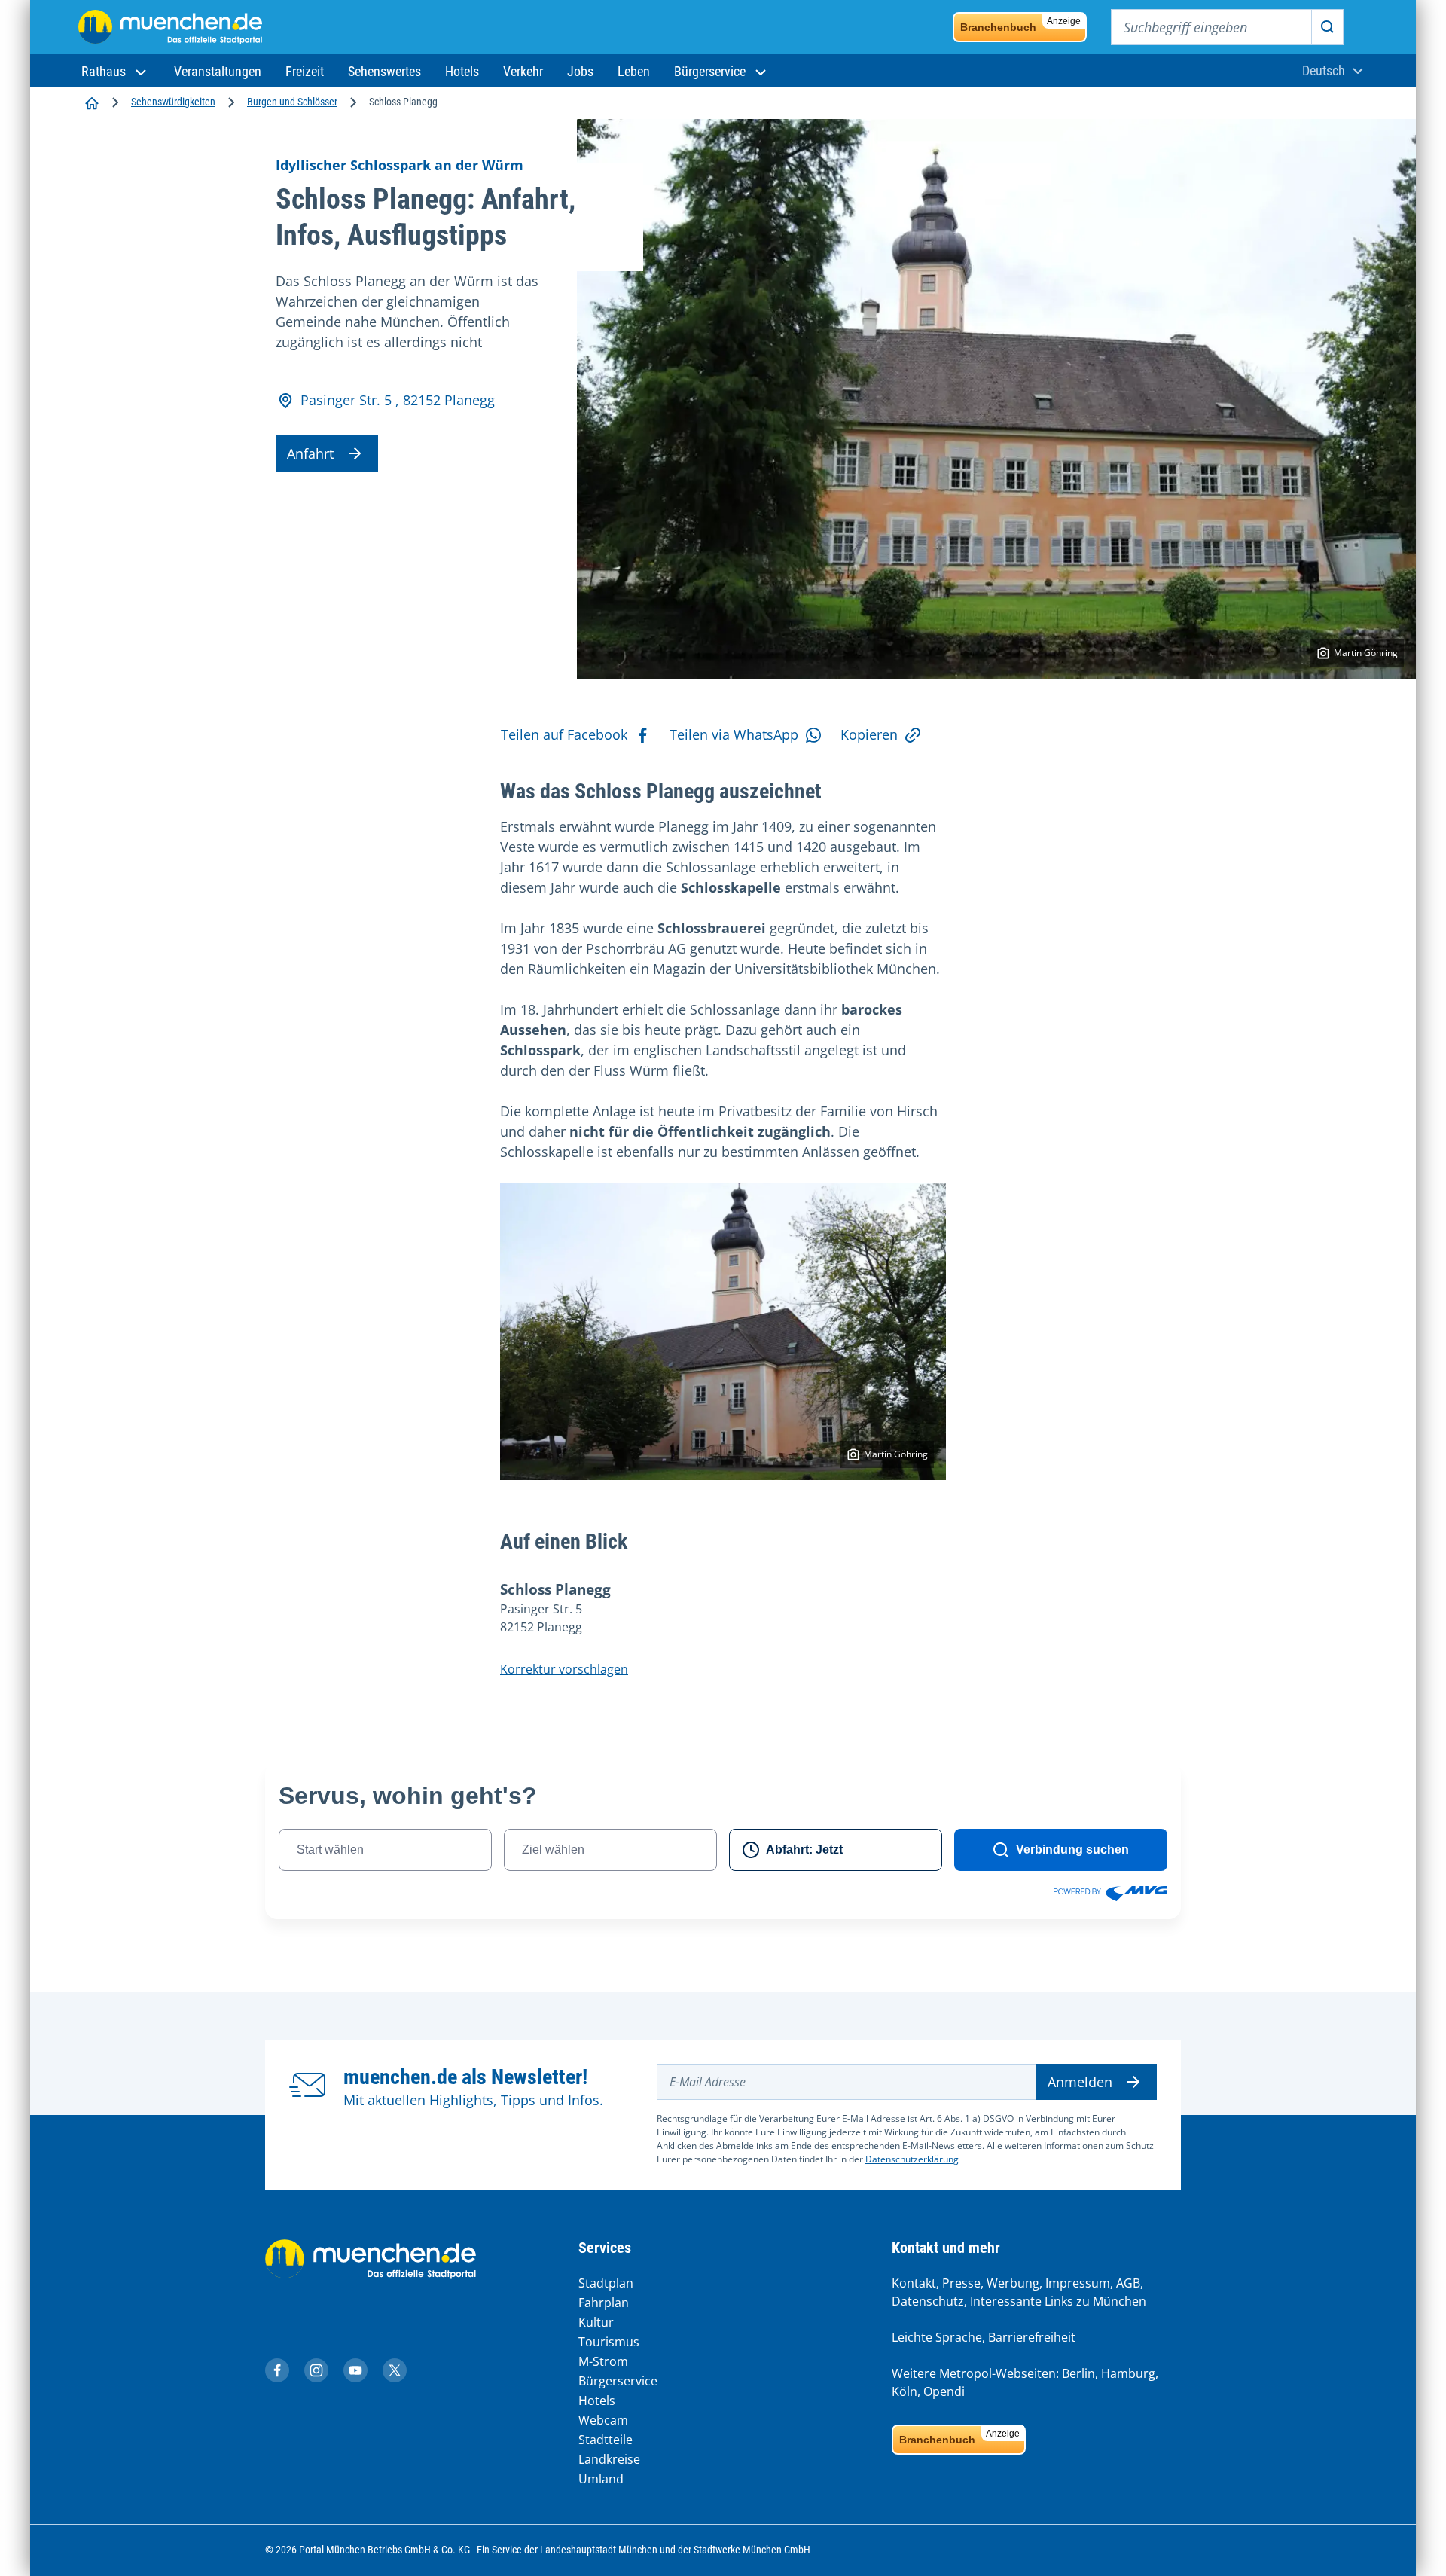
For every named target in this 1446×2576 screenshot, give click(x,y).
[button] (116, 71)
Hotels (597, 2401)
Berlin (1078, 2373)
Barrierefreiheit (1032, 2337)
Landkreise (609, 2459)
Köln (905, 2391)
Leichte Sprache (937, 2337)
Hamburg (1128, 2373)
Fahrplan (604, 2303)
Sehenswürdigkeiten (173, 102)
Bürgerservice (618, 2381)
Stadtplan (606, 2283)
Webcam (603, 2420)
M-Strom (603, 2361)
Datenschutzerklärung (912, 2159)
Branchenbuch (1020, 24)
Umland (601, 2479)
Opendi (944, 2391)
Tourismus (609, 2342)
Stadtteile (606, 2440)
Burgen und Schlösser (292, 102)
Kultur (596, 2322)
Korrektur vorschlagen (564, 1669)
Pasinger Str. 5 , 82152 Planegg (398, 400)
